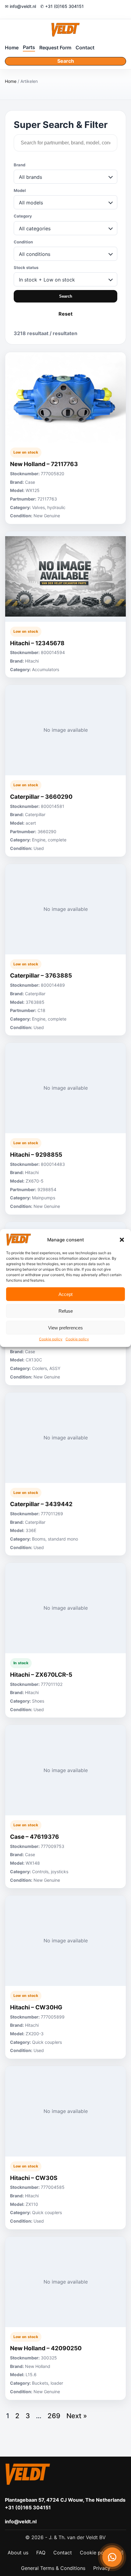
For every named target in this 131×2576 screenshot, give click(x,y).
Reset (65, 314)
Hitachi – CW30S (34, 2178)
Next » (77, 2416)
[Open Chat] (112, 2557)
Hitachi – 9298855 (36, 1155)
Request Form (55, 48)
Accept (65, 1294)
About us (18, 2553)
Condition (23, 242)
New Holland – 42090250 (46, 2348)
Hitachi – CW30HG (36, 2007)
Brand (19, 165)
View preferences (65, 1327)
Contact (85, 48)
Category (23, 216)
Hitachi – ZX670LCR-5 (41, 1675)
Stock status (26, 267)
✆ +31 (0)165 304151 (62, 6)
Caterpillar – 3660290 (41, 797)
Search (66, 61)
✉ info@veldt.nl (20, 6)
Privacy (102, 2568)
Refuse (66, 1311)
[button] (122, 1240)
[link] (65, 438)
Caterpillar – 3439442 (41, 1504)
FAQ (41, 2553)
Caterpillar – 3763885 (41, 976)
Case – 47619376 (35, 1837)
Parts (29, 47)
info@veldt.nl (21, 2521)
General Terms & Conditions (53, 2568)
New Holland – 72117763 (44, 464)
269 (54, 2416)
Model (20, 190)
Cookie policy (51, 1339)
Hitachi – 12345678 (37, 643)
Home (12, 48)
